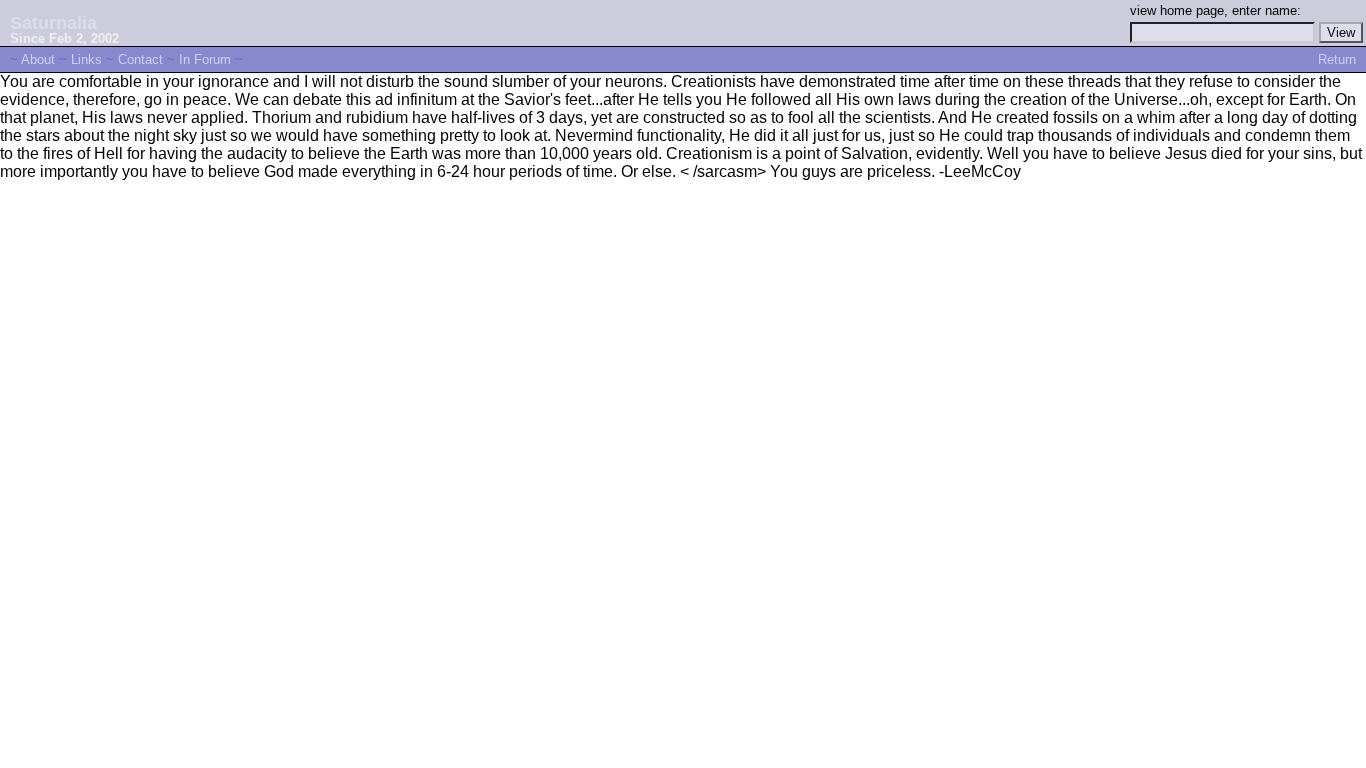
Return (1337, 59)
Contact (140, 59)
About (38, 59)
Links (86, 59)
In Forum (205, 59)
